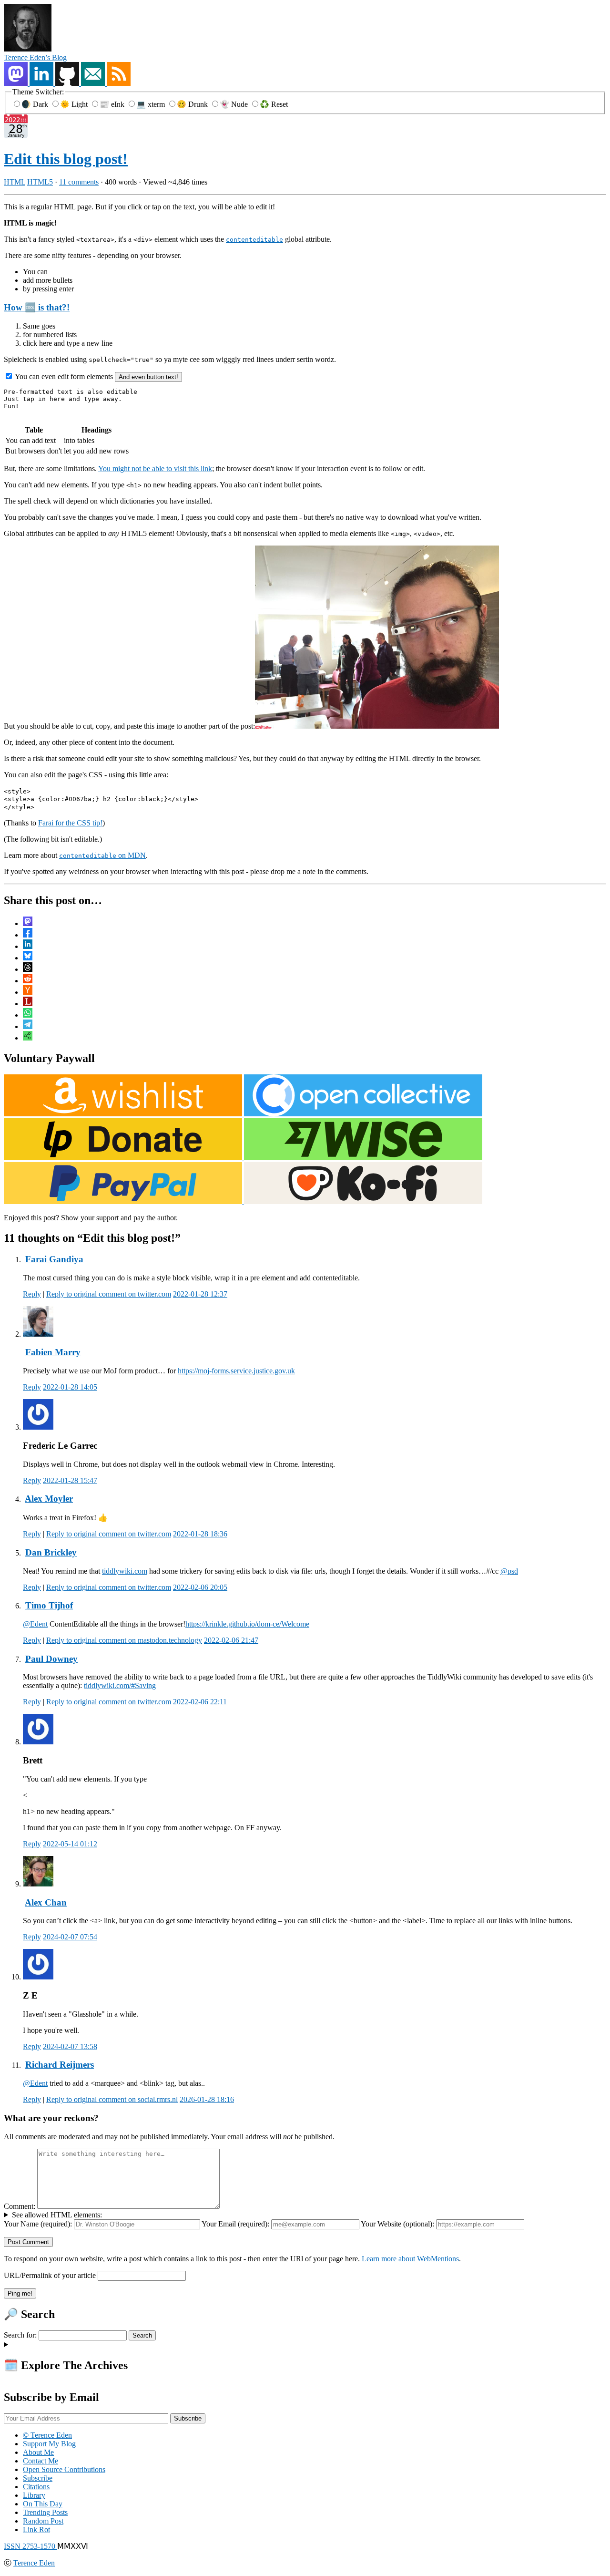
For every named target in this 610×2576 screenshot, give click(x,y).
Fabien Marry (53, 1352)
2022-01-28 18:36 (200, 1534)
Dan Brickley (51, 1552)
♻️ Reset (274, 104)
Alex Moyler (49, 1499)
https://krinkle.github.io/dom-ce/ (233, 1624)
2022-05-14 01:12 (70, 1844)
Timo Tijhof (49, 1605)
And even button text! (148, 377)
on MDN (102, 855)
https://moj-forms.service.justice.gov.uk (236, 1371)
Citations (36, 2487)
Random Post (43, 2521)
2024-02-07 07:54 (70, 1937)
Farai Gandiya (54, 1259)
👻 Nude (235, 104)
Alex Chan (46, 1902)
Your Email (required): (235, 2224)
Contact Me (41, 2461)
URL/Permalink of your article (50, 2275)
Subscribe (38, 2478)
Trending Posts (45, 2512)
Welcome (295, 1624)
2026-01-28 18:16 (207, 2099)
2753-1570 (30, 2546)
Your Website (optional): (397, 2224)
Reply (32, 1294)
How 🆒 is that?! (37, 307)
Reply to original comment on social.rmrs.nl (112, 2099)
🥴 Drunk (193, 104)
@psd (509, 1571)
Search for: (20, 2335)
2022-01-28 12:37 (200, 1294)
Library (34, 2495)
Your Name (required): (38, 2224)
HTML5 (40, 182)
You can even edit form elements (64, 376)
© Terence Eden (47, 2435)
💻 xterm (152, 104)
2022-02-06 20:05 (200, 1587)
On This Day (43, 2504)
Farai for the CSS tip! (70, 823)
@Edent (35, 1624)
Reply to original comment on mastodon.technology (124, 1640)
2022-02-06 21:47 (231, 1640)
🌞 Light (75, 104)
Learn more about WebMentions (410, 2259)
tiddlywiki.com (125, 1571)
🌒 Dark (36, 104)
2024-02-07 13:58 (70, 2046)
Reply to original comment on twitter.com (109, 1294)
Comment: (20, 2206)
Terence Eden (34, 2563)
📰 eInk (113, 104)
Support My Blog (49, 2444)
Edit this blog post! (66, 159)
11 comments (79, 182)
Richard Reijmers (60, 2065)
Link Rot (36, 2530)
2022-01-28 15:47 (70, 1480)
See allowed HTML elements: (57, 2215)
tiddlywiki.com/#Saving (120, 1685)
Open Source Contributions (64, 2469)
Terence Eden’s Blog (35, 57)
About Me (38, 2452)
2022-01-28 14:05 (70, 1387)
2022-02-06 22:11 (200, 1702)
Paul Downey (51, 1659)
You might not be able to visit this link (155, 469)
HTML (15, 182)
